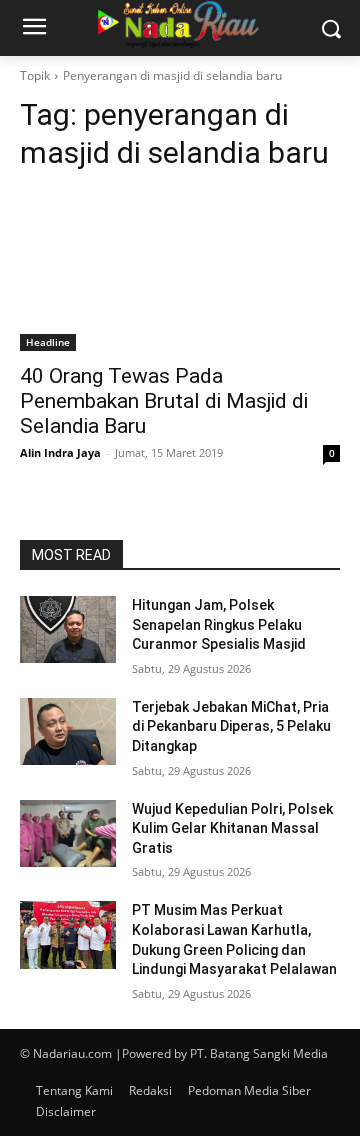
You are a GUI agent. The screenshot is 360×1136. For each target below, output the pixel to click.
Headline (48, 342)
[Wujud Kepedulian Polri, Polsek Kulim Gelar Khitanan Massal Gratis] (68, 833)
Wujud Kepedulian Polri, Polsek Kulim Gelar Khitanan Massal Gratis (232, 828)
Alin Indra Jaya (60, 452)
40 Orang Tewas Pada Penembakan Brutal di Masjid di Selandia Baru (164, 401)
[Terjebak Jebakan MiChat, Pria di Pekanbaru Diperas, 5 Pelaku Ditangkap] (68, 731)
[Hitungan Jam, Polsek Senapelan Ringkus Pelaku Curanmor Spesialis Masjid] (68, 629)
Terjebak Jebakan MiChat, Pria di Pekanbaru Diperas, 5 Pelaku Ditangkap (231, 726)
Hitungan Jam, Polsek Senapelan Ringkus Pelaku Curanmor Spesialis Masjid (219, 624)
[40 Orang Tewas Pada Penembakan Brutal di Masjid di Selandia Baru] (180, 271)
